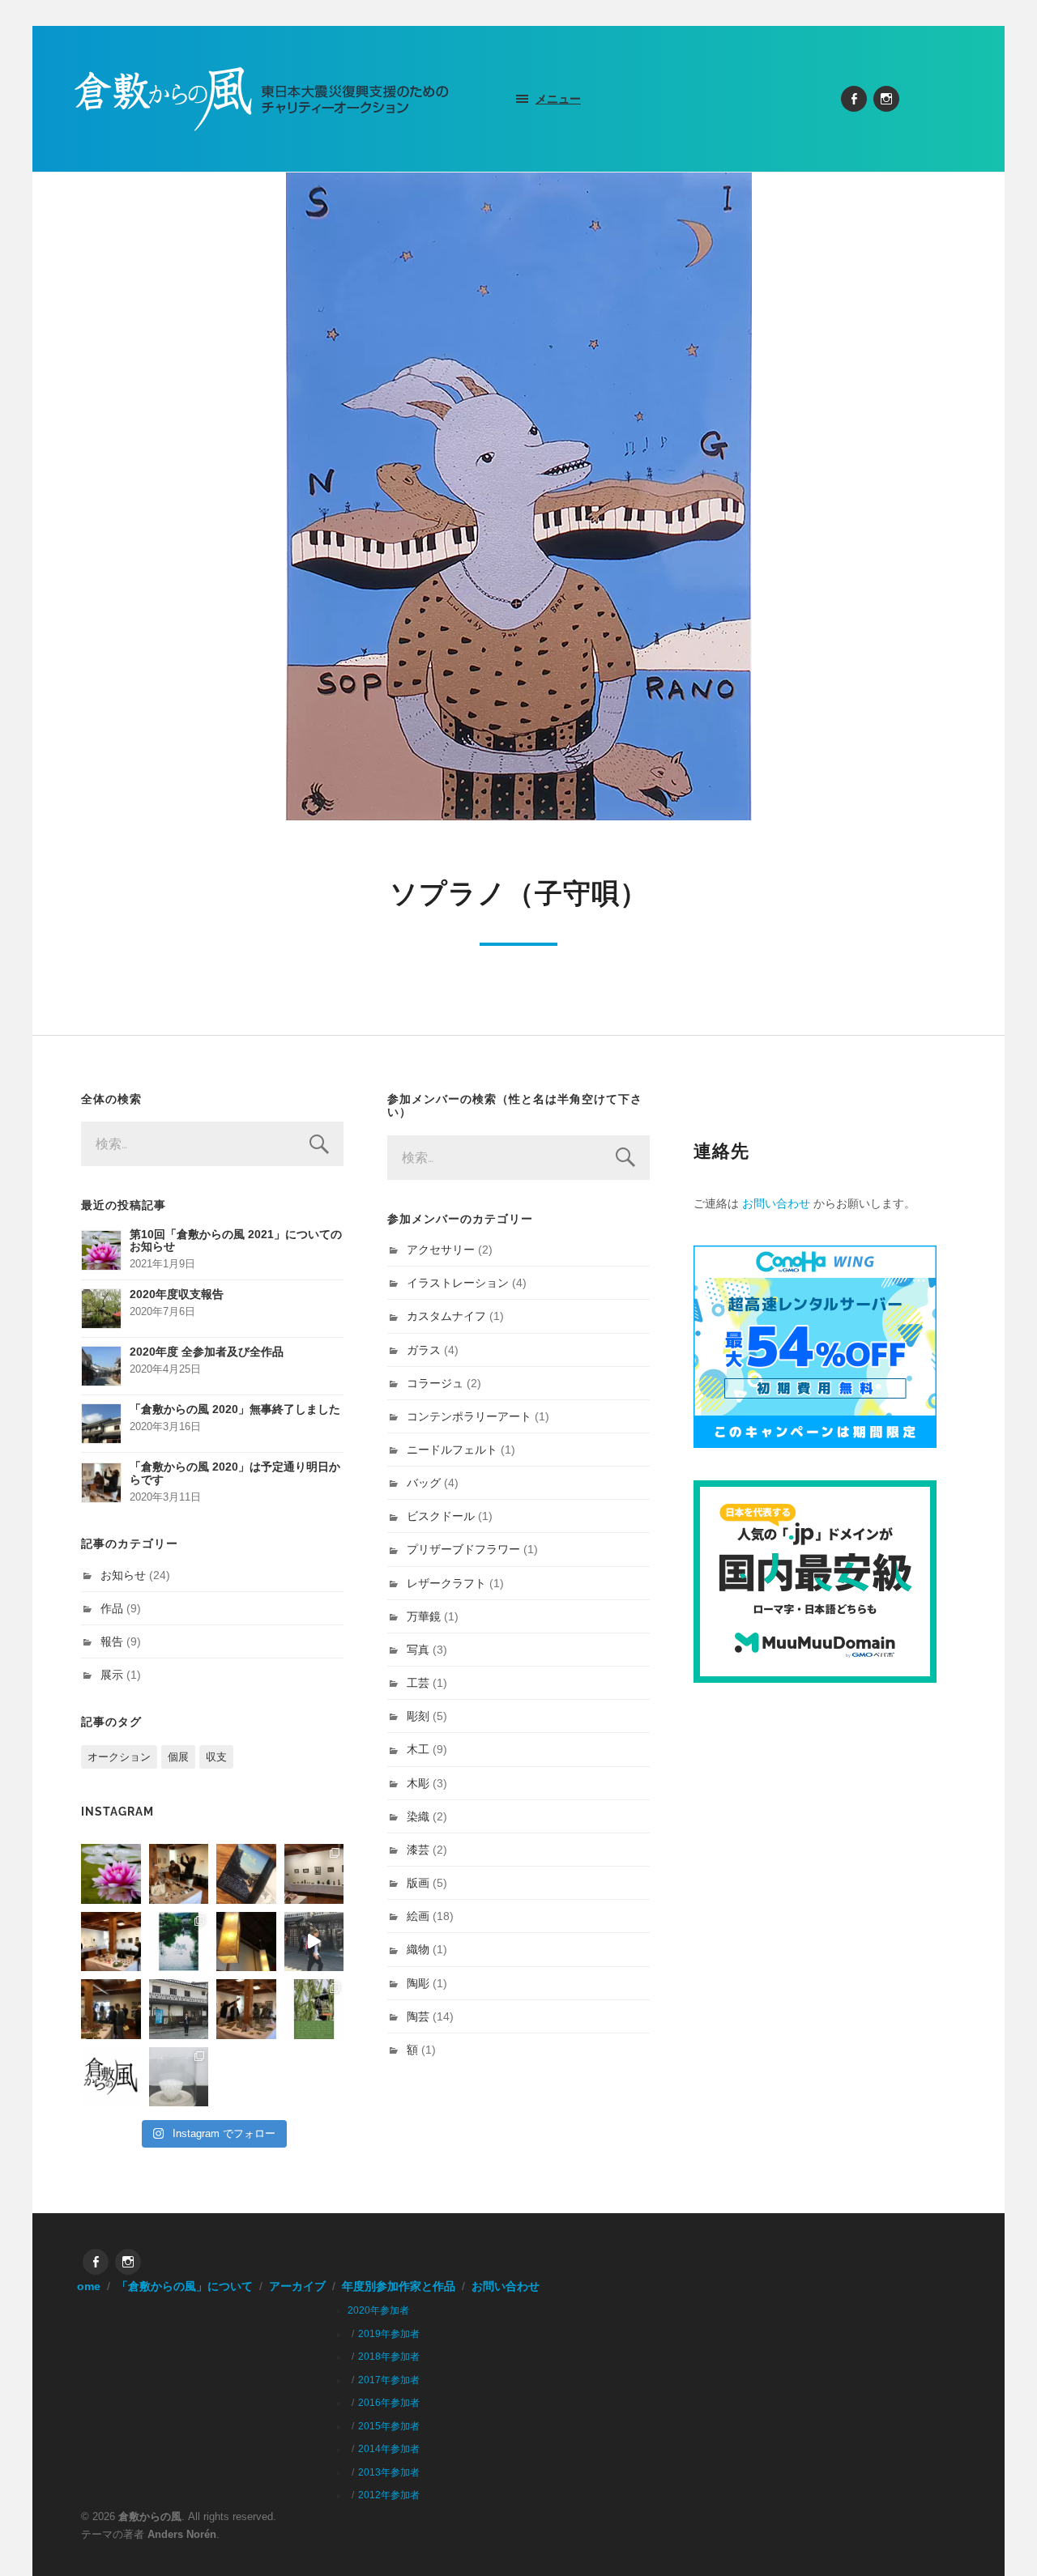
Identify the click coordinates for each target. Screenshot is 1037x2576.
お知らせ (123, 1575)
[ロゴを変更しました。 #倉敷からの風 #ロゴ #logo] (111, 2077)
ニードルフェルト (452, 1450)
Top (999, 2538)
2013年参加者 (389, 2472)
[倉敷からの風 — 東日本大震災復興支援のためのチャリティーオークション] (262, 99)
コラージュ (435, 1383)
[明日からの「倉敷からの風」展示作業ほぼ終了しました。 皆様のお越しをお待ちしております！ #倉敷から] (246, 2009)
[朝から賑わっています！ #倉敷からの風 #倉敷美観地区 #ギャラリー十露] (111, 2009)
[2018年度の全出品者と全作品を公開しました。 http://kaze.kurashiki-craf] (246, 1942)
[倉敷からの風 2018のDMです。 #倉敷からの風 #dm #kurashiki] (314, 2009)
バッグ (424, 1483)
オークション (119, 1757)
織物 (418, 1949)
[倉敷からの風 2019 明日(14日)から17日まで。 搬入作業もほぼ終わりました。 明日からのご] (111, 1942)
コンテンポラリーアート (469, 1416)
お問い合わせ (776, 1203)
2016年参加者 (389, 2403)
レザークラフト (446, 1583)
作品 (112, 1608)
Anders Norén (182, 2534)
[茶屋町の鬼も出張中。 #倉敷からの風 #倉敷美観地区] (314, 1942)
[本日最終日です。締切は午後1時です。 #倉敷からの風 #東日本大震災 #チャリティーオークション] (314, 1874)
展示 (112, 1675)
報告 (112, 1641)
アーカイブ (297, 2286)
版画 (418, 1883)
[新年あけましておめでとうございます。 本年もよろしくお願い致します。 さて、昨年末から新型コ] (111, 1874)
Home (85, 2286)
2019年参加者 (389, 2334)
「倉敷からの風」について (185, 2286)
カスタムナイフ (446, 1316)
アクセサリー (441, 1250)
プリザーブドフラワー (463, 1549)
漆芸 (418, 1850)
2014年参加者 (389, 2449)
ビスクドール (441, 1516)
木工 (418, 1749)
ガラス (424, 1350)
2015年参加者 (389, 2426)
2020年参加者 (378, 2310)
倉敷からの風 (150, 2516)
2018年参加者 (389, 2357)
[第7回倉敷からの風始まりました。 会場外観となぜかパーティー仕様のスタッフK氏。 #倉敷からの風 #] (179, 2009)
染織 (418, 1816)
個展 (178, 1757)
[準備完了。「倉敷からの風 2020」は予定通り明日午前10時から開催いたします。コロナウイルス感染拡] (179, 1874)
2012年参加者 (389, 2495)
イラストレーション (458, 1283)
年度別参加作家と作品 (399, 2286)
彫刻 (418, 1716)
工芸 (418, 1683)
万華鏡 (424, 1616)
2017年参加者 (389, 2380)
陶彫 (418, 1983)
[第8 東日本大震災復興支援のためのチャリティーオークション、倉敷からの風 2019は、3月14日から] (179, 1942)
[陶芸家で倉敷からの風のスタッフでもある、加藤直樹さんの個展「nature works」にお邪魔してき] (179, 2077)
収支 (216, 1757)
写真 (418, 1650)
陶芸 (418, 2016)
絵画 (418, 1916)
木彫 (418, 1783)
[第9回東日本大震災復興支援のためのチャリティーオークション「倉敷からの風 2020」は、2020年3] (246, 1874)
